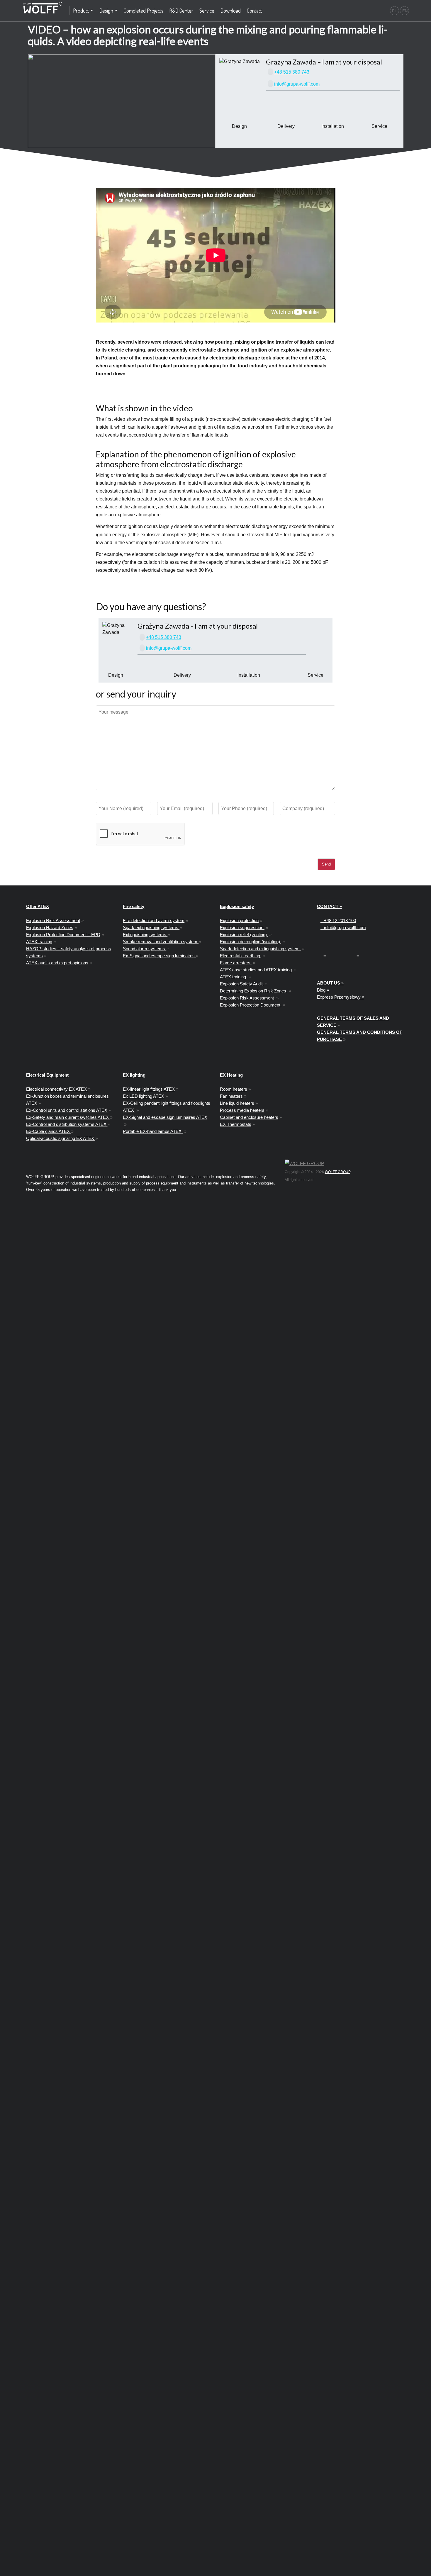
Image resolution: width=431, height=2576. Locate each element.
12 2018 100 (340, 920)
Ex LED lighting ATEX (144, 1096)
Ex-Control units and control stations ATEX (67, 1110)
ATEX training (39, 942)
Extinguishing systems (145, 935)
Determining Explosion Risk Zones (254, 991)
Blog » (323, 990)
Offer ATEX (38, 906)
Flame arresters (236, 963)
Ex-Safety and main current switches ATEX (68, 1117)
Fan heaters (231, 1096)
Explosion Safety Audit (242, 984)
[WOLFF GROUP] (304, 1164)
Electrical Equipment (47, 1075)
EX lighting (134, 1075)
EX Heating (231, 1075)
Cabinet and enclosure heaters (249, 1117)
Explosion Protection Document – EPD (63, 935)
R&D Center (181, 10)
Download (231, 10)
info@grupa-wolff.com (297, 84)
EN (405, 11)
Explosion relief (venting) (244, 935)
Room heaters (234, 1089)
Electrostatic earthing (241, 956)
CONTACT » (329, 906)
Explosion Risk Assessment (53, 920)
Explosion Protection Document (251, 1005)
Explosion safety (237, 906)
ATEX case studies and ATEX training (256, 970)
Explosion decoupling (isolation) (251, 942)
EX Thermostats (236, 1124)
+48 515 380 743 (292, 72)
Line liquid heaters (237, 1103)
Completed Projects (144, 10)
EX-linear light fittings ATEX (149, 1089)
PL (394, 11)
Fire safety (134, 906)
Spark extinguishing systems (151, 928)
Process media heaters (242, 1110)
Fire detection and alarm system (154, 920)
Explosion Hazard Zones (50, 928)
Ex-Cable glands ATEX (49, 1131)
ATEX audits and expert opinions (57, 963)
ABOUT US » (330, 983)
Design (106, 10)
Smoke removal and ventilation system (161, 942)
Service (207, 10)
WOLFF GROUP (337, 1172)
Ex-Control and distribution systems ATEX (67, 1124)
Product (81, 10)
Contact (254, 10)
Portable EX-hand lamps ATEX (153, 1131)
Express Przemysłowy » (341, 997)
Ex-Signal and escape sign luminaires (159, 956)
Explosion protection (239, 920)
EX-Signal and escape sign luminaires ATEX (165, 1117)
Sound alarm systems (145, 949)
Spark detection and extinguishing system (260, 949)
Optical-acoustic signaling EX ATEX (61, 1138)
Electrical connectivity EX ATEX (57, 1089)
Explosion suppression (242, 928)
